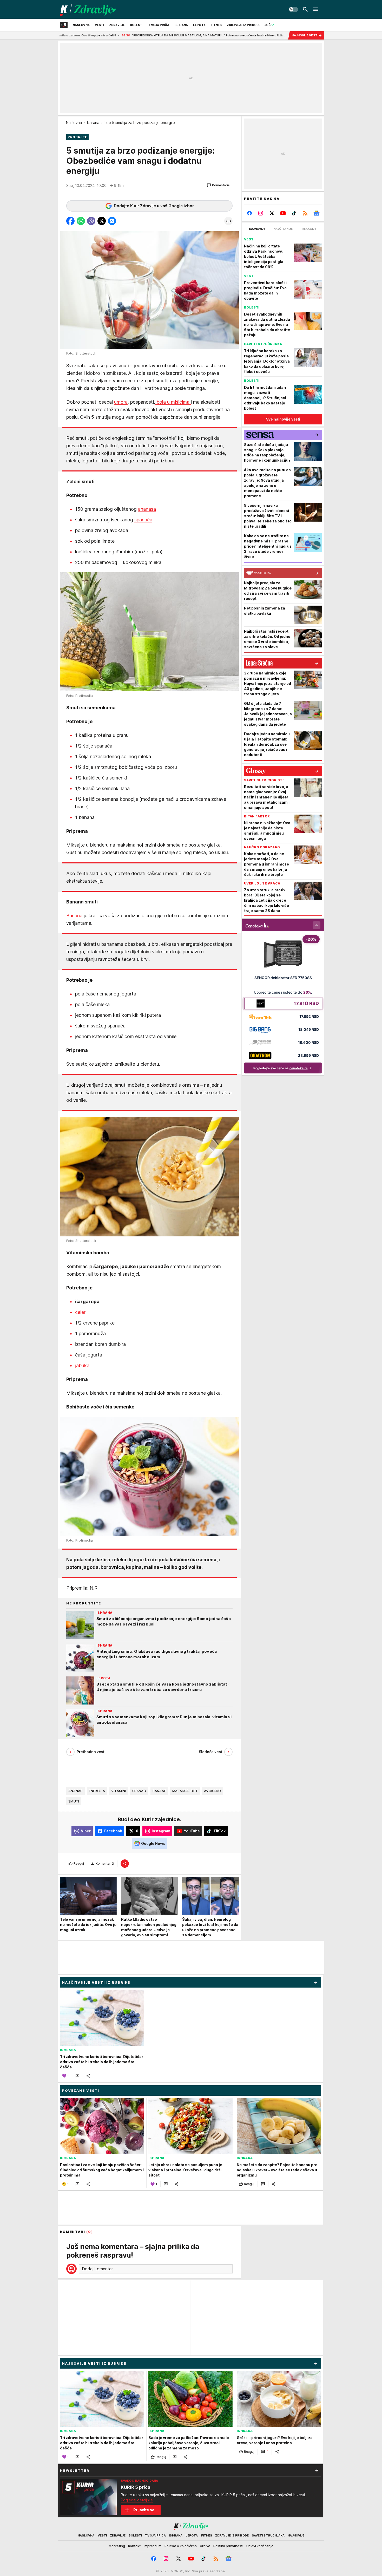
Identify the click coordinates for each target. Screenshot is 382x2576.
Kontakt (134, 2546)
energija (97, 1791)
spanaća (143, 520)
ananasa (147, 509)
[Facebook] (250, 213)
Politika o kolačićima (181, 2546)
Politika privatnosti (228, 2546)
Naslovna (74, 123)
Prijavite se (144, 2510)
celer (80, 1312)
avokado (212, 1791)
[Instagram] (261, 213)
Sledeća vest (210, 1752)
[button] (219, 185)
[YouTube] (283, 213)
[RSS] (305, 213)
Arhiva (205, 2546)
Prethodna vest (91, 1752)
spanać (139, 1791)
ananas (75, 1791)
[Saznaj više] (317, 2470)
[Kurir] (88, 9)
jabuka (82, 1365)
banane (159, 1791)
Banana (74, 916)
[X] (272, 213)
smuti (74, 1801)
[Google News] (316, 213)
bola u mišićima (173, 402)
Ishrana (93, 123)
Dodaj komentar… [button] (99, 2269)
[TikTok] (294, 213)
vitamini (119, 1791)
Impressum (153, 2546)
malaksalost (185, 1791)
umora (121, 402)
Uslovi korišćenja (260, 2546)
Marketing (117, 2546)
